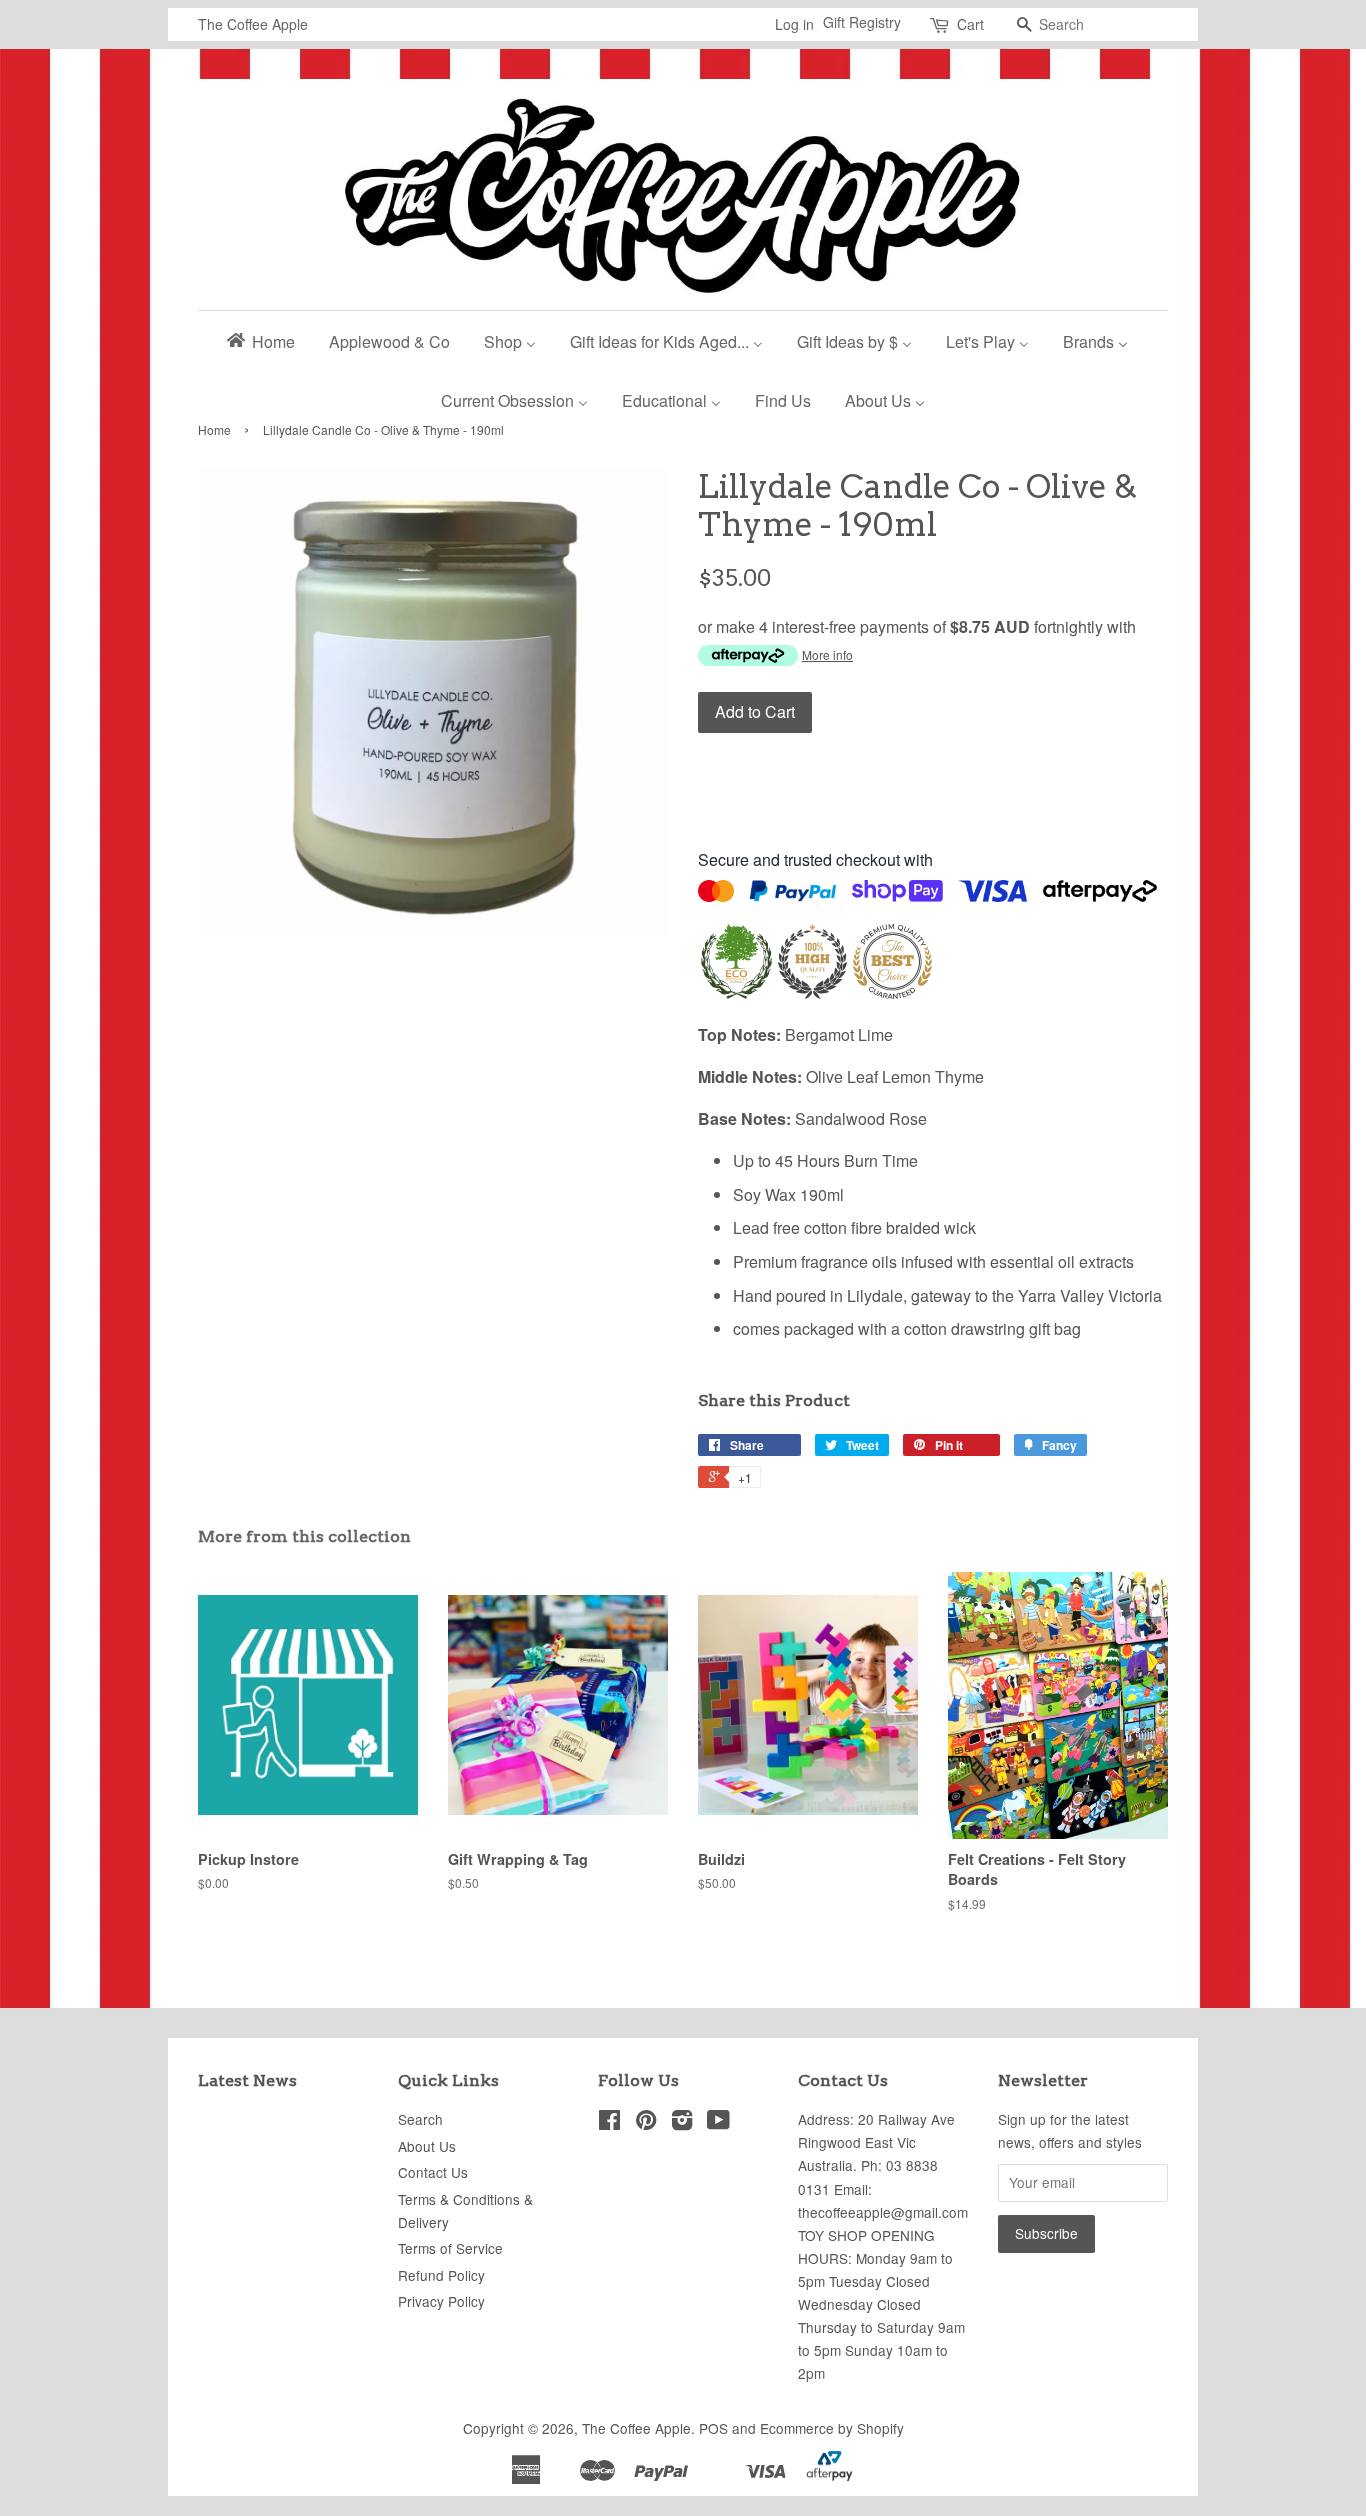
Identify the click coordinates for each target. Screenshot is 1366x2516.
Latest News (247, 2080)
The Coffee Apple (636, 2428)
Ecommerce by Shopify (832, 2428)
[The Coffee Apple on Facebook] (609, 2123)
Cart (970, 24)
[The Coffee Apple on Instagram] (682, 2123)
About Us (427, 2146)
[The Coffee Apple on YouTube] (718, 2123)
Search (420, 2119)
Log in (794, 24)
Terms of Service (450, 2248)
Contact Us (433, 2172)
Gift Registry (862, 22)
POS (713, 2428)
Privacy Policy (441, 2301)
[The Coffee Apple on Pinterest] (646, 2123)
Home (214, 429)
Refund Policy (441, 2275)
